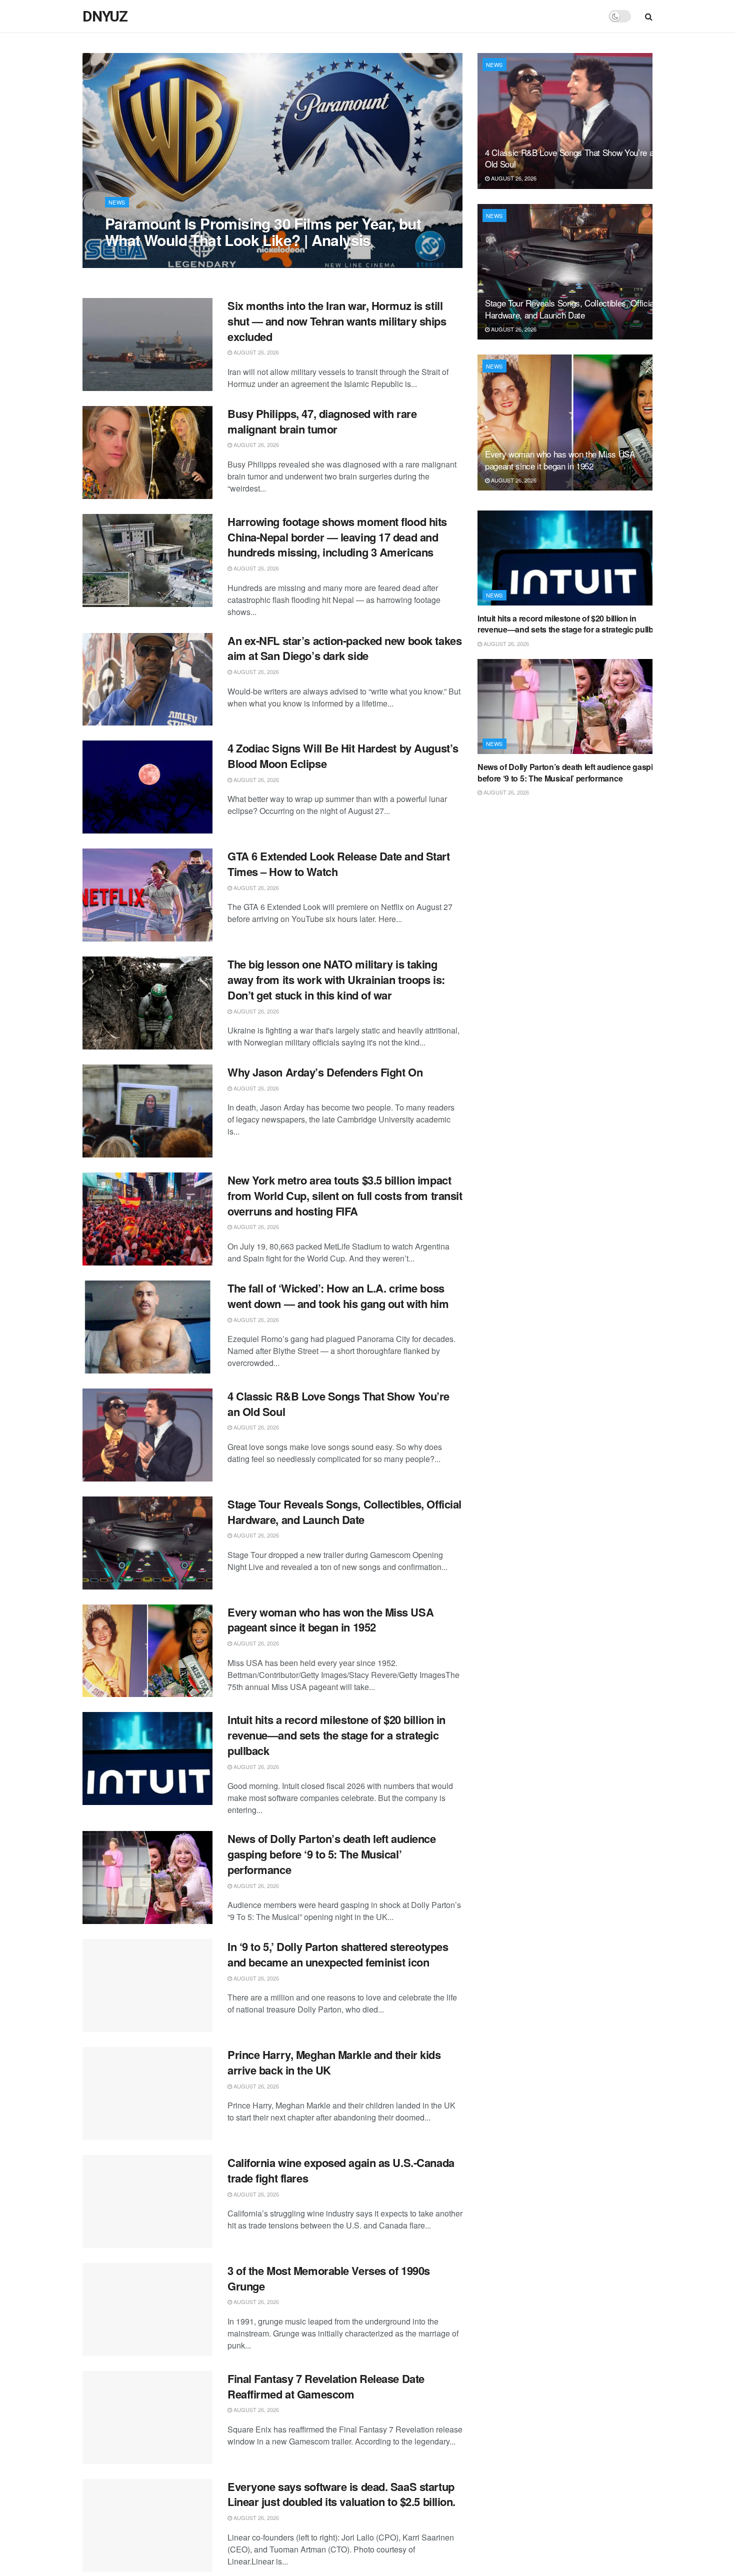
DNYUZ (105, 16)
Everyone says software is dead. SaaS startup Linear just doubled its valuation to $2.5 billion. (341, 2494)
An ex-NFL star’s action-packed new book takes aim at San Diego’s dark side (344, 648)
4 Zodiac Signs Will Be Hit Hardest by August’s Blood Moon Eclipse (343, 756)
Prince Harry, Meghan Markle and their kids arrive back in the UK (334, 2062)
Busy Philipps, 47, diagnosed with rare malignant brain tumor (322, 421)
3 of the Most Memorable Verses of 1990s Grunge (329, 2278)
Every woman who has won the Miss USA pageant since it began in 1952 (330, 1620)
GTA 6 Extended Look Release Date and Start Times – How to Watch (339, 864)
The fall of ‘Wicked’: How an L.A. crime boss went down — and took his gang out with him (338, 1296)
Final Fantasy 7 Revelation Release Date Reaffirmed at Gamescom (326, 2386)
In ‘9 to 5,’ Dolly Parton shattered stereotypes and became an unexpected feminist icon (338, 1954)
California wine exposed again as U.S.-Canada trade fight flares (341, 2170)
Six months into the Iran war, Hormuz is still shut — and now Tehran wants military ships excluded (337, 321)
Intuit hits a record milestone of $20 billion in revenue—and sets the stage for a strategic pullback (336, 1735)
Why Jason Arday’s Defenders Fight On (325, 1072)
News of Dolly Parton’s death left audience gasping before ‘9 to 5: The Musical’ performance (332, 1854)
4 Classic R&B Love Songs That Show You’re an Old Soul (338, 1404)
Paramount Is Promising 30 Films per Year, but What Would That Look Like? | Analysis (263, 231)
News (117, 202)
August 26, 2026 (133, 260)
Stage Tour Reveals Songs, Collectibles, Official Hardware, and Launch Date (344, 1512)
